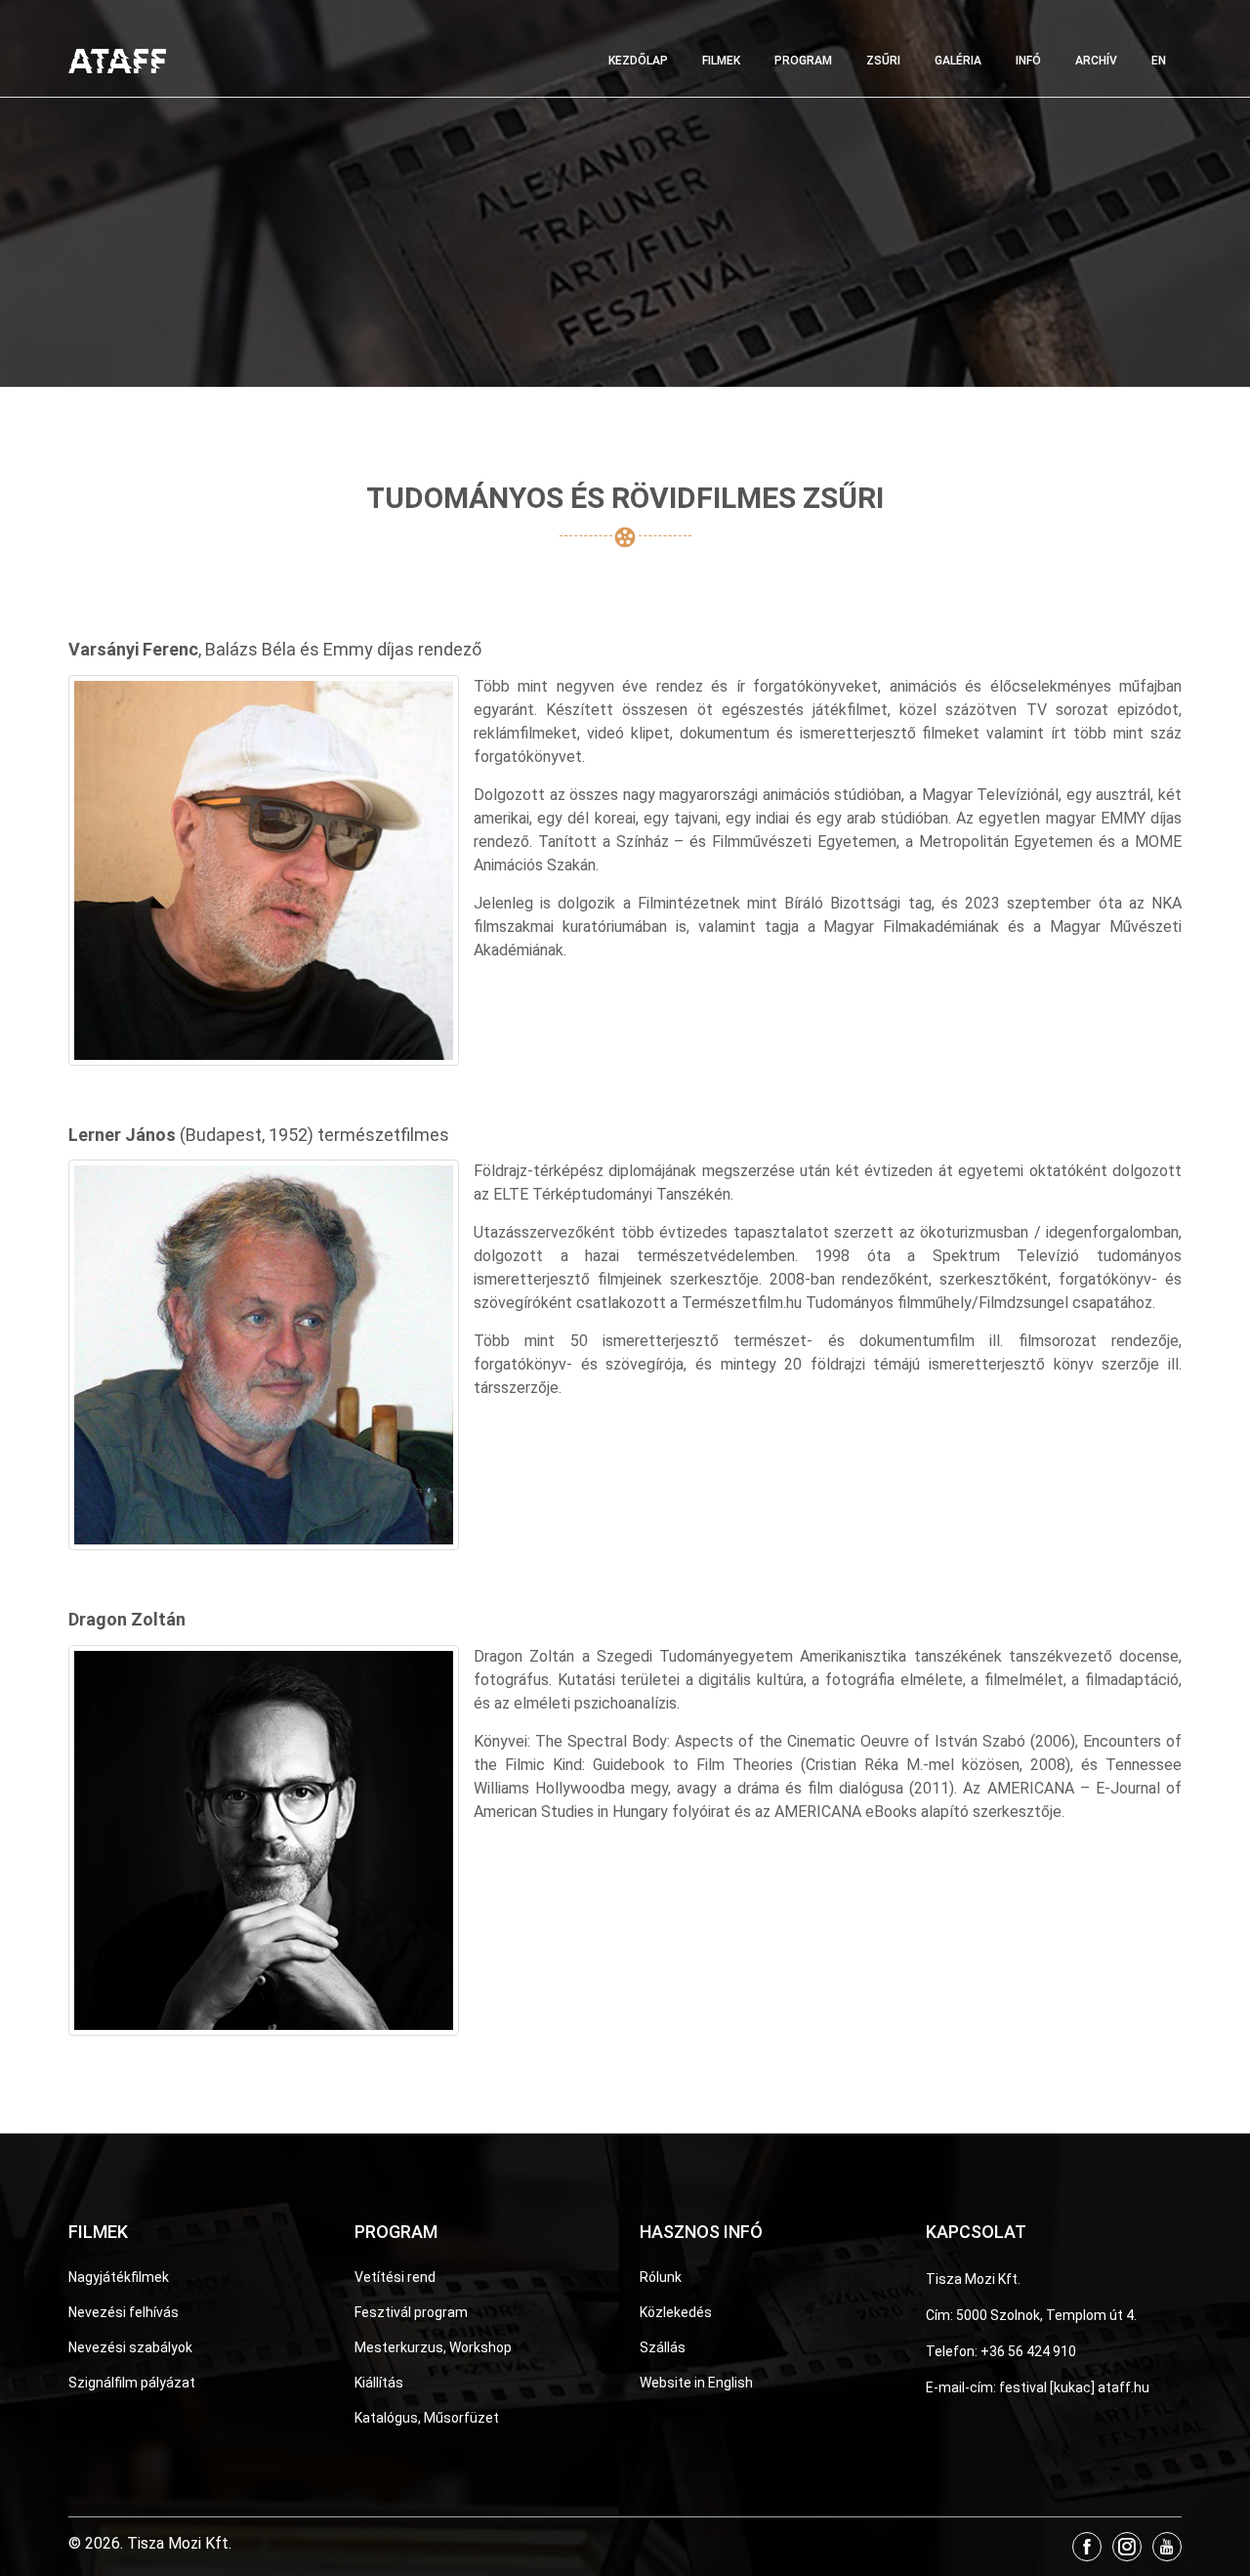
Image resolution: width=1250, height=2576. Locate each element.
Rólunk (661, 2277)
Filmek (721, 61)
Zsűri (883, 61)
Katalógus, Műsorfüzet (427, 2418)
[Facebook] (1087, 2547)
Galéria (958, 61)
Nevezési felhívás (124, 2312)
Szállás (663, 2347)
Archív (1096, 61)
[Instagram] (1127, 2547)
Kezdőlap (638, 61)
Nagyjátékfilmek (119, 2277)
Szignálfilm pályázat (132, 2383)
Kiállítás (379, 2383)
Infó (1028, 61)
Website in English (696, 2383)
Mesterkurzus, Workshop (433, 2347)
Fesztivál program (411, 2312)
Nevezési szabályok (130, 2347)
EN (1159, 61)
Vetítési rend (395, 2277)
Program (803, 61)
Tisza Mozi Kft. (973, 2279)
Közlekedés (676, 2312)
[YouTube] (1167, 2547)
